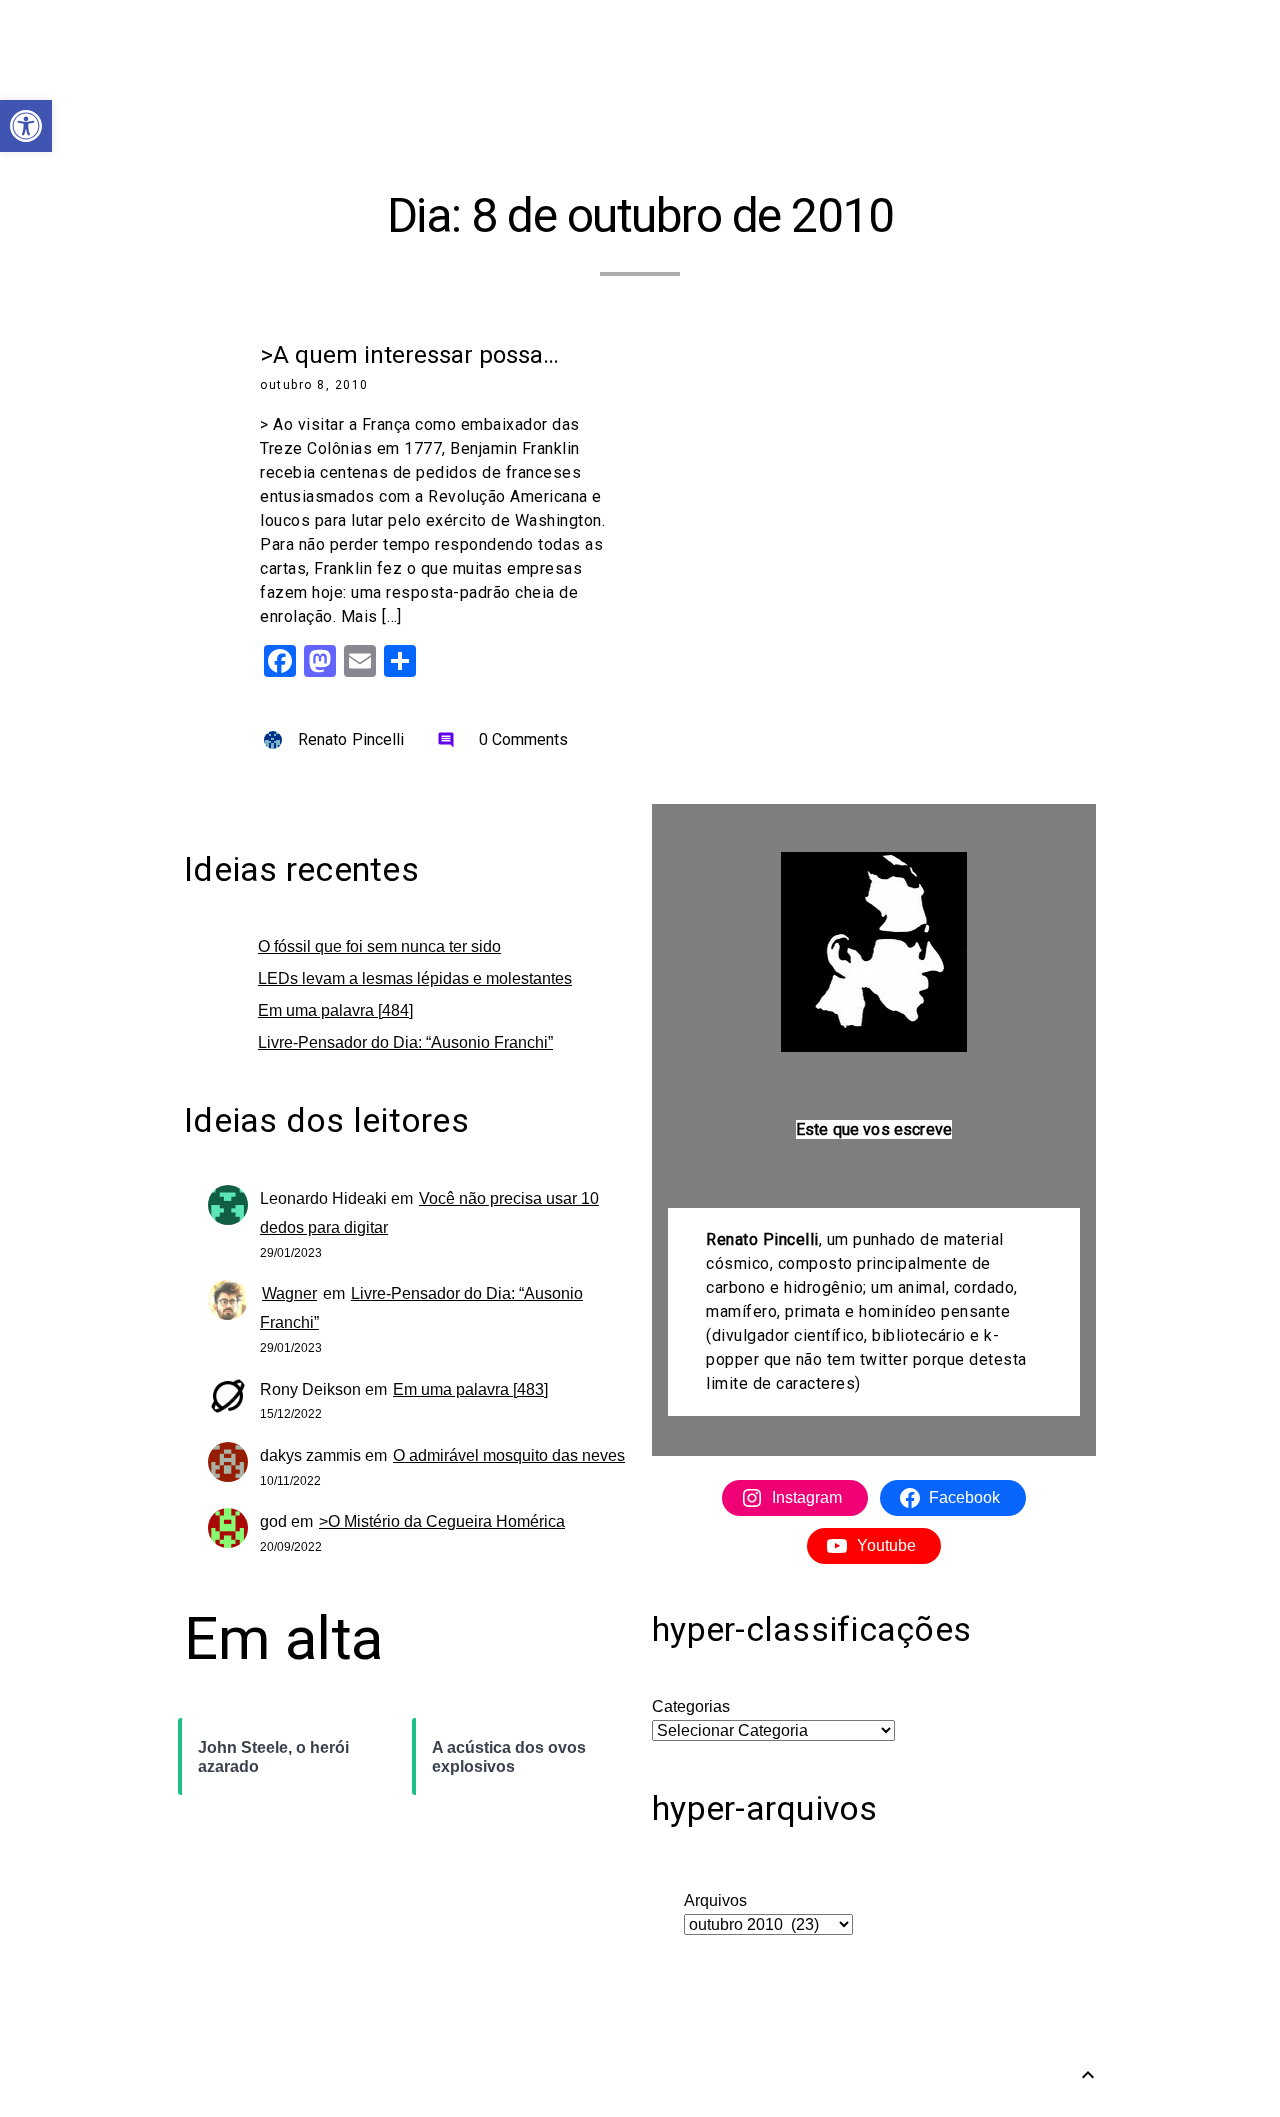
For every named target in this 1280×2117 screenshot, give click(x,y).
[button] (26, 126)
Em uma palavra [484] (335, 1010)
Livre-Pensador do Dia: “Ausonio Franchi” (405, 1042)
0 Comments (503, 739)
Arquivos (715, 1900)
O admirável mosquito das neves (509, 1455)
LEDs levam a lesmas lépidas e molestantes (415, 978)
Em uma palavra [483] (470, 1389)
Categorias (691, 1706)
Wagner (289, 1293)
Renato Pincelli (351, 739)
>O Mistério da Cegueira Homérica (442, 1521)
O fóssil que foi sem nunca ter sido (379, 946)
